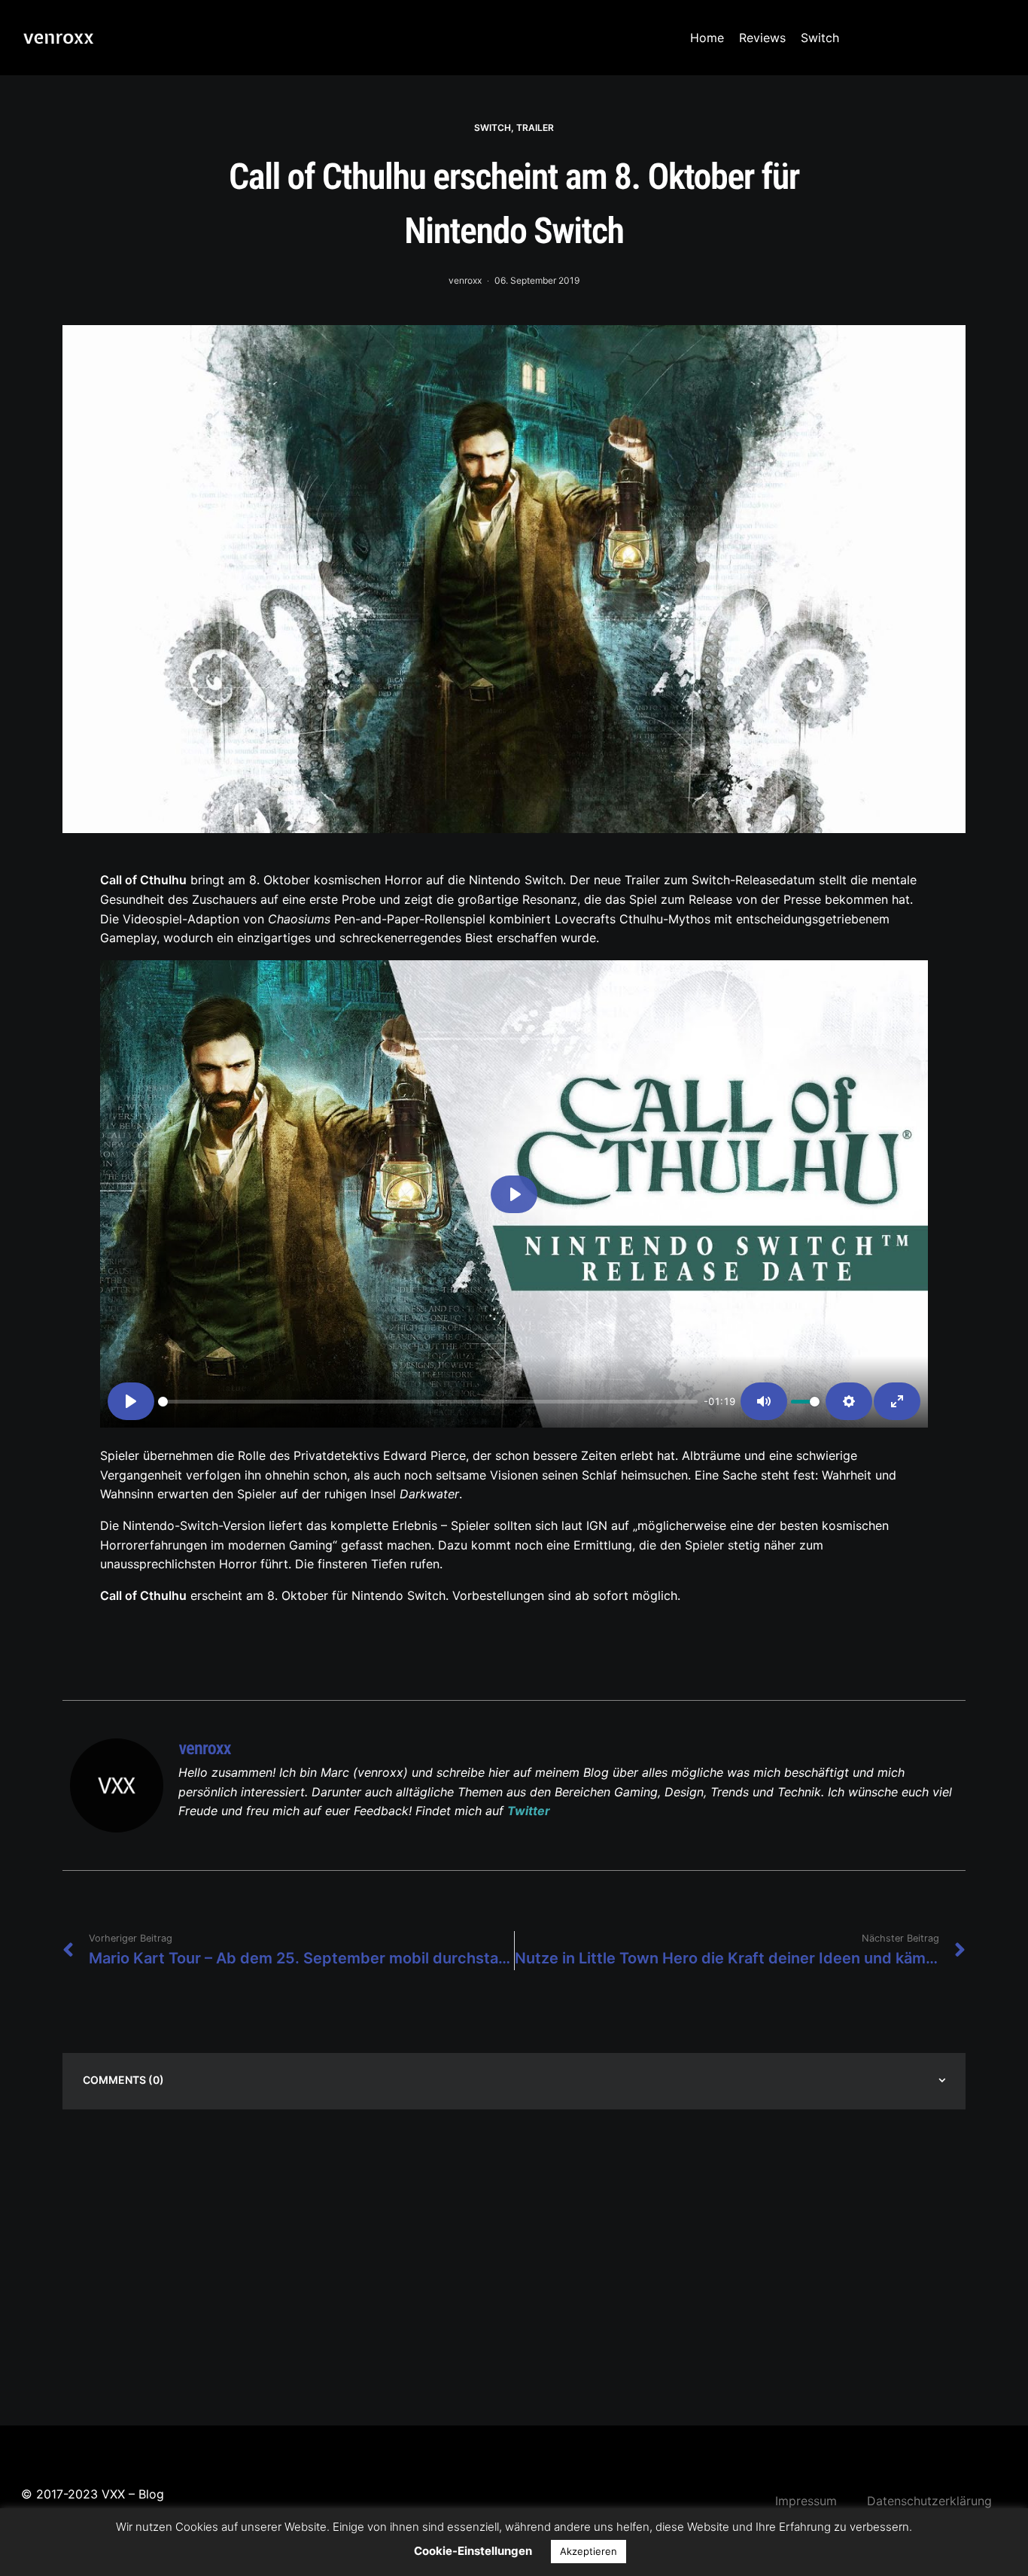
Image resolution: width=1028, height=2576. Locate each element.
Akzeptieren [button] (589, 2551)
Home (707, 38)
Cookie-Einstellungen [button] (473, 2551)
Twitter (529, 1811)
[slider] (428, 1402)
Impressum (806, 2501)
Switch (820, 38)
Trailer (535, 128)
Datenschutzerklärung (929, 2501)
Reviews (762, 38)
